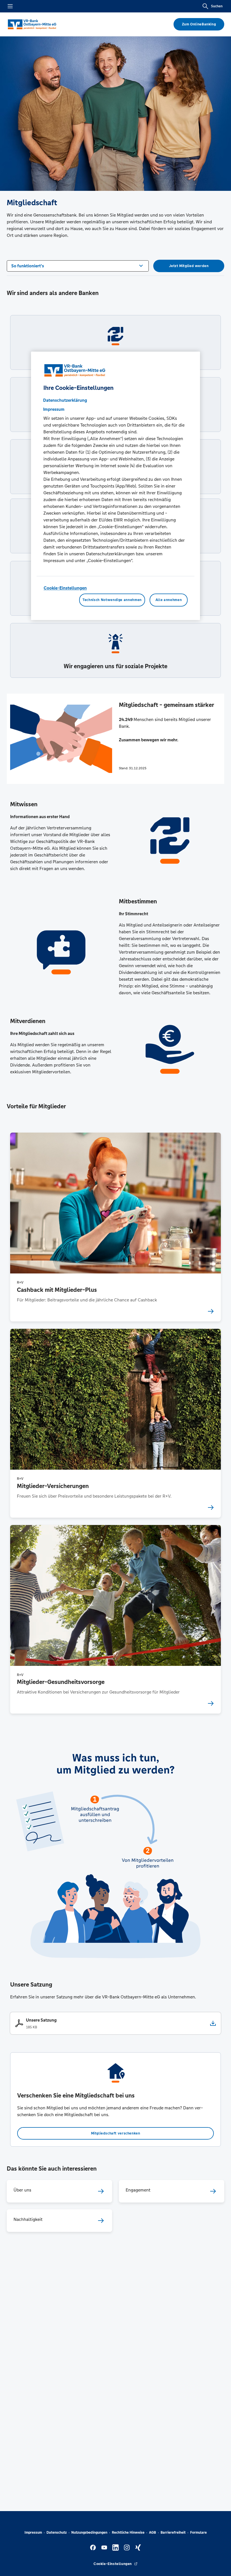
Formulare (198, 2533)
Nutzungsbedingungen (89, 2533)
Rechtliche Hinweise (128, 2533)
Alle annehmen (169, 600)
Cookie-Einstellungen (65, 588)
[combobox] (78, 265)
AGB (153, 2533)
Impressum (33, 2533)
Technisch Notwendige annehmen (112, 600)
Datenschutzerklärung (65, 400)
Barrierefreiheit (173, 2533)
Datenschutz (57, 2533)
